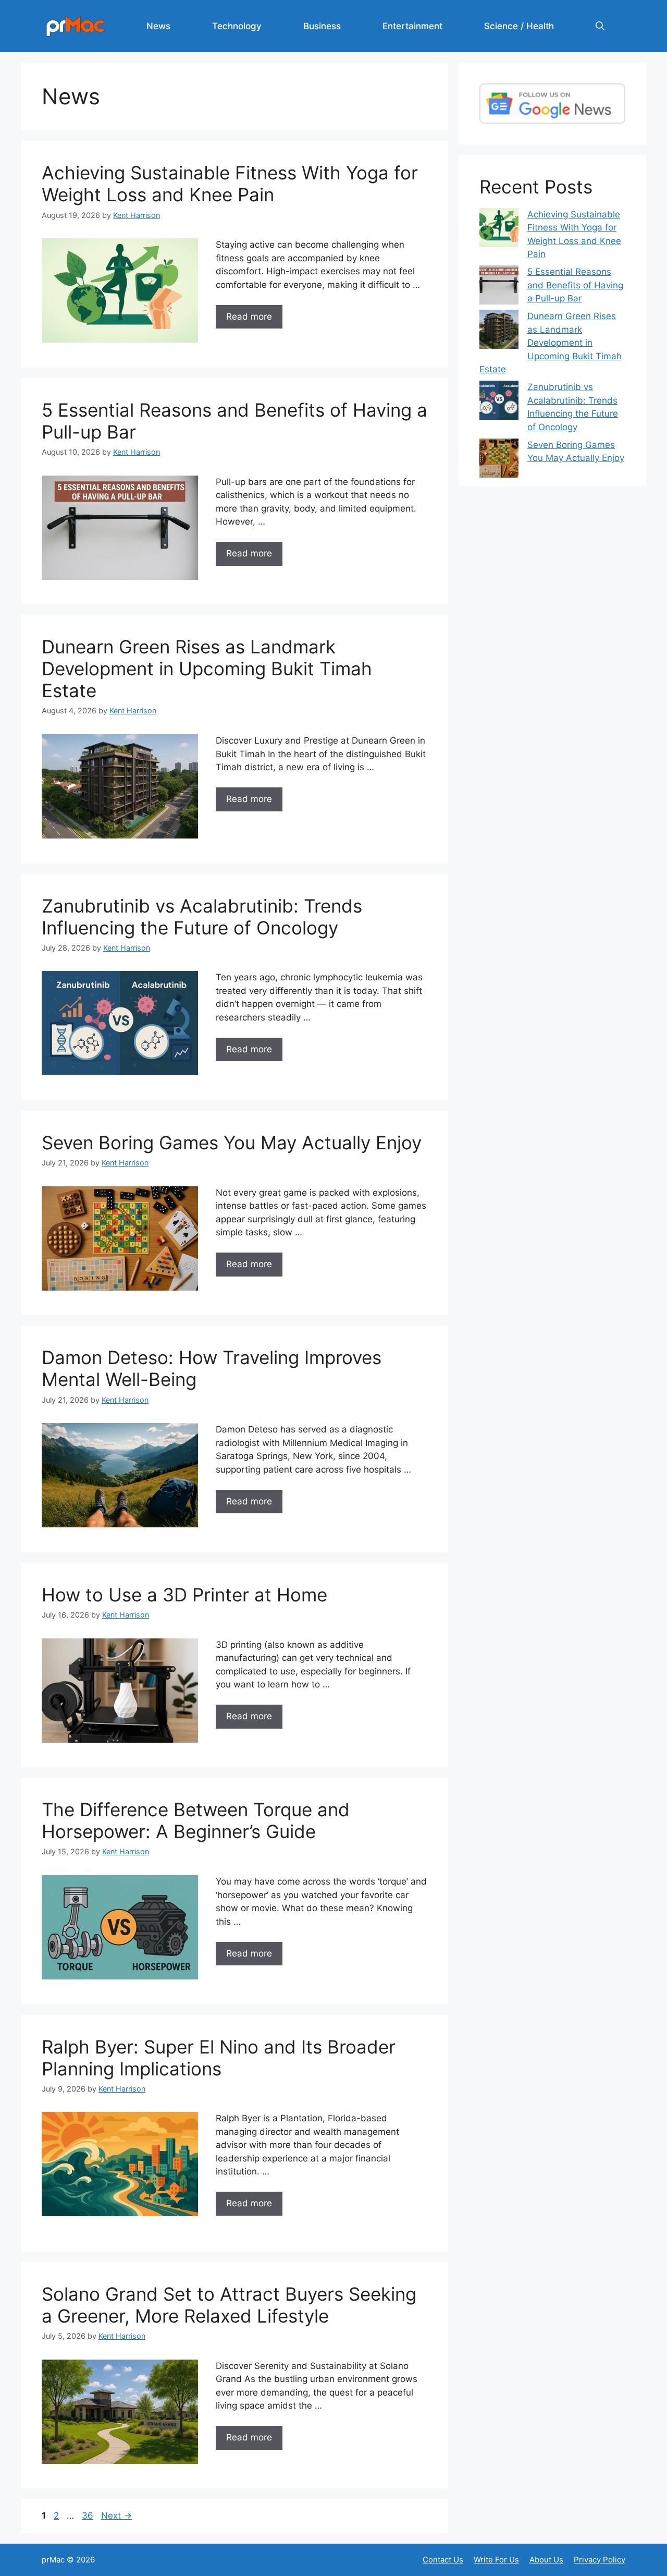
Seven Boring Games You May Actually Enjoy (232, 1143)
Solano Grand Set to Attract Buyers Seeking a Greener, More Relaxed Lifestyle (229, 2305)
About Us (546, 2560)
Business (322, 26)
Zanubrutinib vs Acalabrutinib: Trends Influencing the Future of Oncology (202, 917)
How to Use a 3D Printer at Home (184, 1595)
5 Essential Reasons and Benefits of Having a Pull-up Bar (575, 285)
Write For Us (496, 2560)
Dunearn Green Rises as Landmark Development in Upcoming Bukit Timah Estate (207, 669)
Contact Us (443, 2560)
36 (89, 2516)
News (158, 26)
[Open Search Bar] (600, 26)
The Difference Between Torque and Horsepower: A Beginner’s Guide (196, 1820)
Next (116, 2516)
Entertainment (412, 26)
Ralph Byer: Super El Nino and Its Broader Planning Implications (219, 2058)
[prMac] (76, 26)
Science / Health (519, 26)
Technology (237, 26)
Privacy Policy (600, 2560)
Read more (249, 317)
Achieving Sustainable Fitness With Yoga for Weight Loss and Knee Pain (230, 184)
